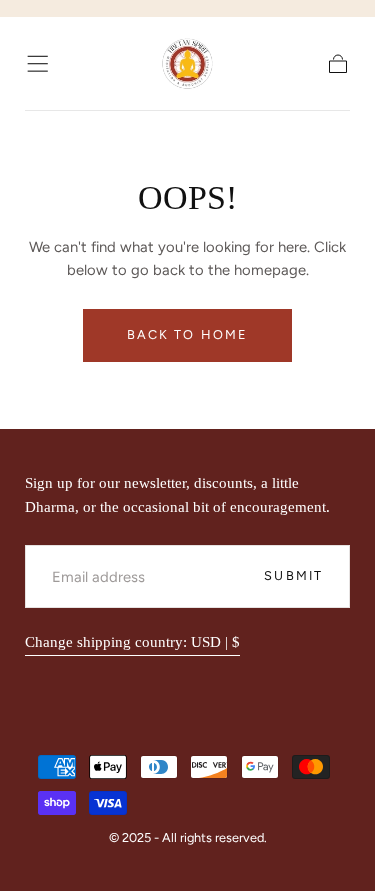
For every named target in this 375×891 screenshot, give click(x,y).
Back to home (187, 334)
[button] (37, 63)
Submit (293, 575)
